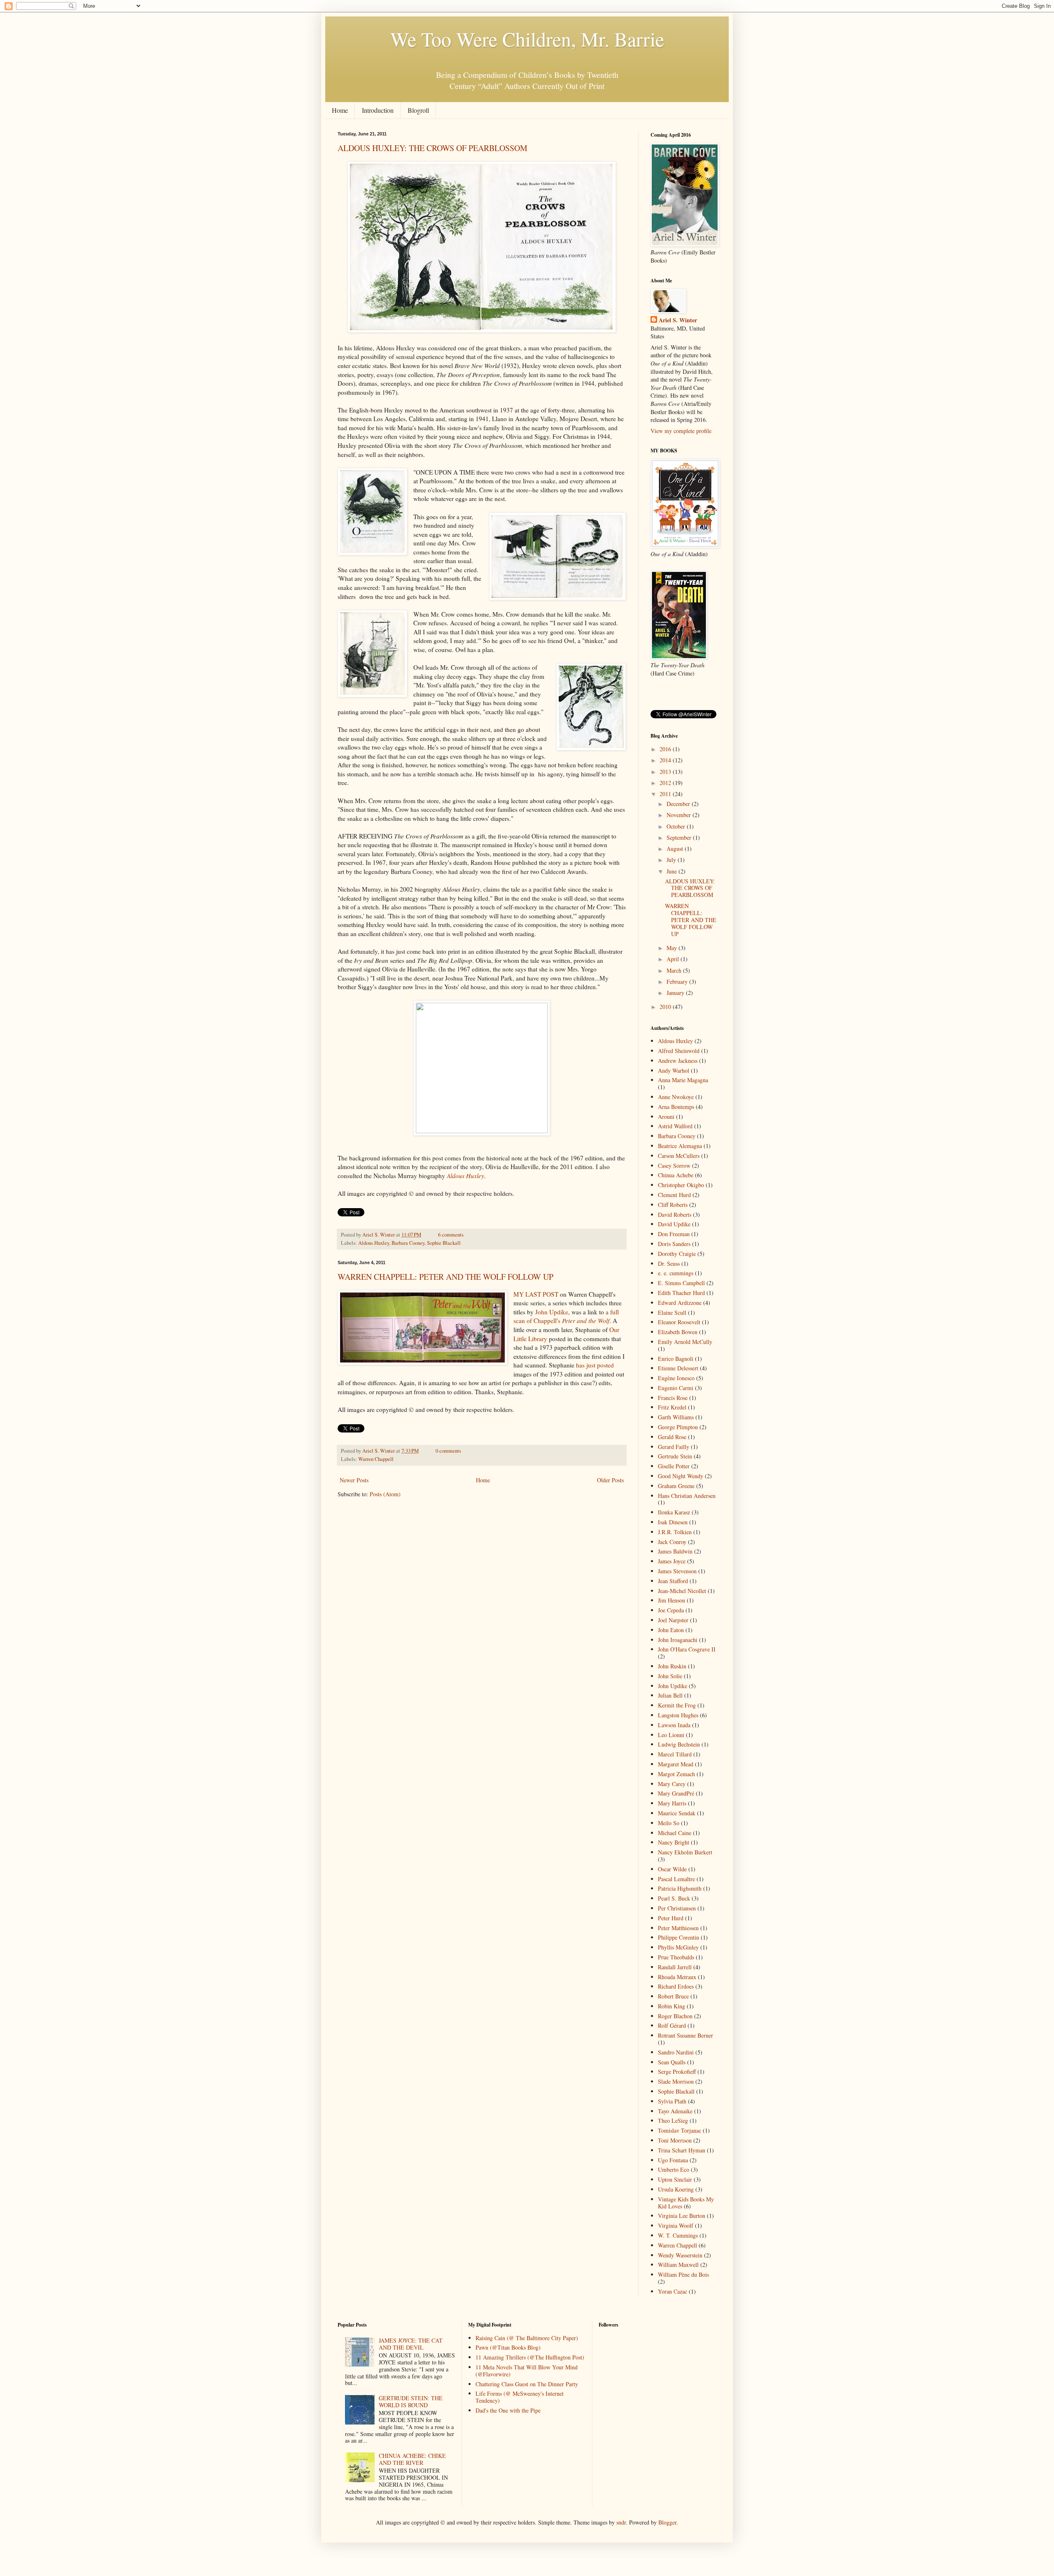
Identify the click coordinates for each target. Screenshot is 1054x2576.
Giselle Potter (674, 1466)
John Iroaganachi (678, 1640)
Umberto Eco (674, 2170)
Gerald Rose (672, 1437)
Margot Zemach (676, 1774)
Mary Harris (672, 1803)
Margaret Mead (676, 1764)
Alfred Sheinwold (679, 1051)
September (680, 837)
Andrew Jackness (678, 1061)
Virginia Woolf (676, 2225)
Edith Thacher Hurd (681, 1293)
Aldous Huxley (374, 1243)
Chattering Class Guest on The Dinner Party (527, 2384)
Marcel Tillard (675, 1754)
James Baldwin (675, 1551)
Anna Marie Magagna (683, 1080)
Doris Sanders (674, 1244)
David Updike (674, 1224)
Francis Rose (673, 1398)
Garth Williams (676, 1417)
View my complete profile (681, 431)
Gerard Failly (674, 1447)
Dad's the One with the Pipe (508, 2410)
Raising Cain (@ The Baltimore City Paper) (527, 2338)
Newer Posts (354, 1480)
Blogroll (418, 110)
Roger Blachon (675, 2016)
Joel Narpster (673, 1620)
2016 (666, 749)
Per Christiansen (677, 1908)
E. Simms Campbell (681, 1283)
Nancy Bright (674, 1842)
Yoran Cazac (673, 2291)
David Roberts (675, 1215)
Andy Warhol (674, 1070)
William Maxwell (678, 2265)
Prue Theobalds (676, 1957)
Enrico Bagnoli (676, 1359)
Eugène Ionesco (676, 1378)
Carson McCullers (679, 1156)
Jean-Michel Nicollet (682, 1591)
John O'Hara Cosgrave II (687, 1649)
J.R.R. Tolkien (675, 1532)
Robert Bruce (673, 1996)
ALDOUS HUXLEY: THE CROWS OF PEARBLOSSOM (433, 148)
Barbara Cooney (408, 1243)
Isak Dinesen (673, 1522)
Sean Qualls (672, 2062)
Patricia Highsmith (680, 1888)
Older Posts (610, 1480)
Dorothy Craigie (677, 1254)
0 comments (448, 1451)
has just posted (595, 1365)
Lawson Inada (674, 1725)
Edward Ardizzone (680, 1303)
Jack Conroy (672, 1542)
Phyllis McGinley (678, 1947)
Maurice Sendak (677, 1813)
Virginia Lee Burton (682, 2216)
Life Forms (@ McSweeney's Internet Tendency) (520, 2397)
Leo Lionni (671, 1735)
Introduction (378, 110)
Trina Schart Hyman (682, 2150)
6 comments (451, 1235)
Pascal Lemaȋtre (676, 1879)
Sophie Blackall (444, 1243)
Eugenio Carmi (676, 1388)
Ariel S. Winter (379, 1235)
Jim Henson (672, 1600)
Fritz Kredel (672, 1407)
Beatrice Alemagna (680, 1146)
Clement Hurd (674, 1195)
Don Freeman (674, 1234)
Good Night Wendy (681, 1476)
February (678, 982)
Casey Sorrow (674, 1166)
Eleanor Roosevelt (679, 1322)
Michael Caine (675, 1833)
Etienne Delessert (678, 1368)
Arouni (666, 1117)
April (674, 959)
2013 (666, 772)
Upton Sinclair (675, 2179)
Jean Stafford (673, 1581)
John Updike (552, 1312)
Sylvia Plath (672, 2101)
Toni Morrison (675, 2140)
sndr (621, 2522)
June (673, 871)
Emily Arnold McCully (685, 1342)
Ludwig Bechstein (679, 1744)
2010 (666, 1007)
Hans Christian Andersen (687, 1496)
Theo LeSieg (673, 2121)
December (679, 804)
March (675, 970)
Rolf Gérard (672, 2025)
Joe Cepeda (671, 1610)
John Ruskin (672, 1666)
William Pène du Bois (683, 2274)
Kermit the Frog (677, 1705)
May (673, 948)
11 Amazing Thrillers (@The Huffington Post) (530, 2357)
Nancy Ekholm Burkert (685, 1852)
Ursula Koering (676, 2189)
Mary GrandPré (676, 1793)
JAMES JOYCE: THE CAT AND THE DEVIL (411, 2344)
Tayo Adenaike (675, 2111)
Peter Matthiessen (678, 1928)
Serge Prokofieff (677, 2072)
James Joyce (672, 1561)
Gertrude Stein (675, 1456)
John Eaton (671, 1630)
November (680, 815)
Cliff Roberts (673, 1205)
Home (340, 110)
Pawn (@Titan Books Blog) (508, 2347)
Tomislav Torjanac (680, 2130)
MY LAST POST (536, 1294)
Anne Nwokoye (676, 1097)
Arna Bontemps (676, 1107)
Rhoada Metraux (677, 1977)
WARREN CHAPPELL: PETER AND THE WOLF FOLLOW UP (445, 1277)
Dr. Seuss (669, 1264)
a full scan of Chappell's (566, 1316)
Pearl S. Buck (674, 1898)
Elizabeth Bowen (678, 1332)
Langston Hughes (678, 1715)
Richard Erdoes (676, 1986)
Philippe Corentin (679, 1937)
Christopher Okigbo (681, 1185)
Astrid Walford (675, 1126)
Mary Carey (672, 1784)
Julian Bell (670, 1695)
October (677, 826)
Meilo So (669, 1823)
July (672, 860)
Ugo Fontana (673, 2160)
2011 (666, 794)
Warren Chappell (376, 1459)
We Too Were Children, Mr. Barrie (527, 39)
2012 (666, 783)
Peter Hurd (671, 1918)
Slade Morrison (676, 2081)
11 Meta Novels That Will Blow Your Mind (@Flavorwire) (527, 2371)
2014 (666, 760)
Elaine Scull (672, 1312)
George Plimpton (678, 1427)
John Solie (670, 1676)
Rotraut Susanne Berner (686, 2035)
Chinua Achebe (676, 1175)
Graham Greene (676, 1486)
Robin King (672, 2006)
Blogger (667, 2522)
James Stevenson (677, 1571)
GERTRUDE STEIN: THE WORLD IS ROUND (411, 2401)
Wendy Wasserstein (680, 2255)
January (676, 993)
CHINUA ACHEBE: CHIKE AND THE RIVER (412, 2459)
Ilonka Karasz (674, 1512)
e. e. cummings (676, 1273)
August (676, 849)
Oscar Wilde (672, 1869)
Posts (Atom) (385, 1494)
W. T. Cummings (678, 2235)
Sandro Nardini (676, 2052)
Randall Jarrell (675, 1967)
